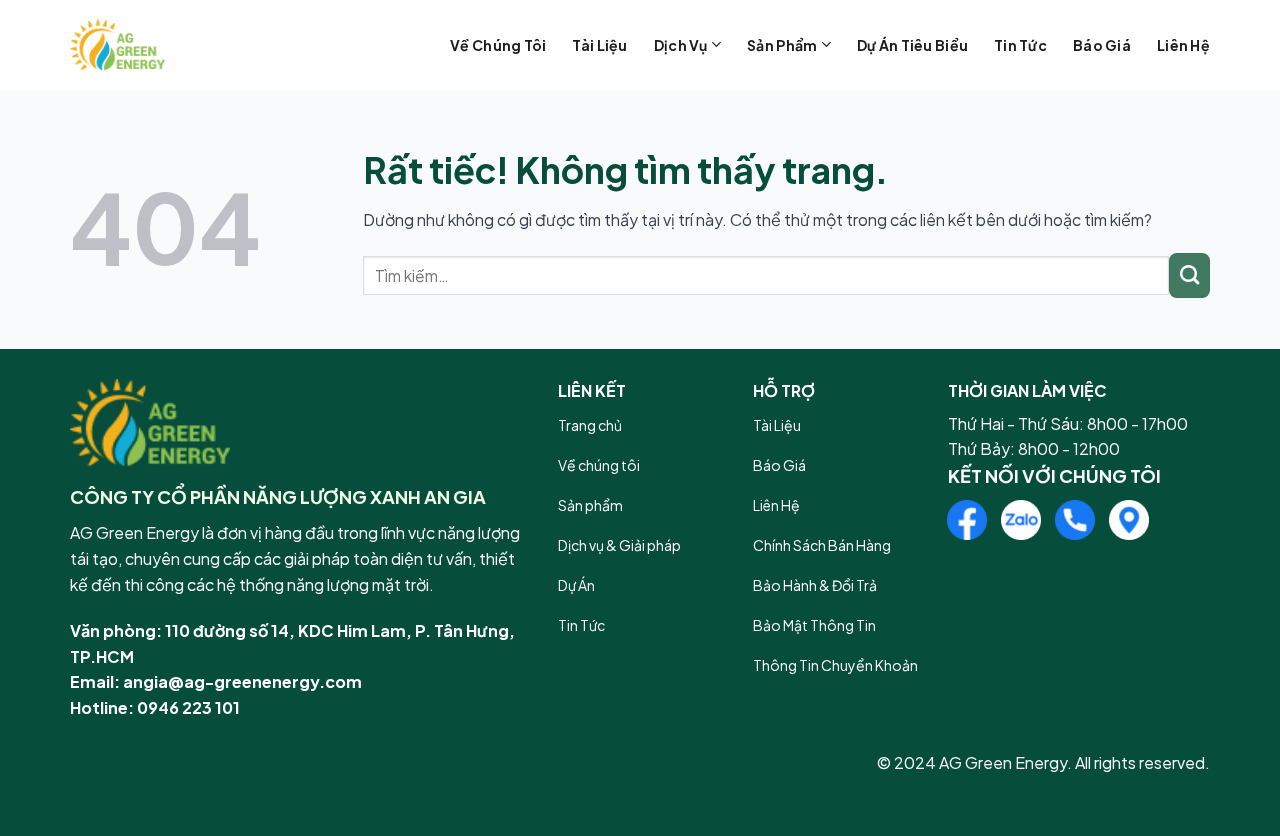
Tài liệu (599, 45)
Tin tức (1020, 45)
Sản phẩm (782, 45)
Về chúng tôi (498, 45)
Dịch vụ (681, 45)
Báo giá (1102, 45)
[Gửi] (1189, 275)
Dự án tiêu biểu (912, 45)
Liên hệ (1183, 45)
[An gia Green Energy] (170, 45)
